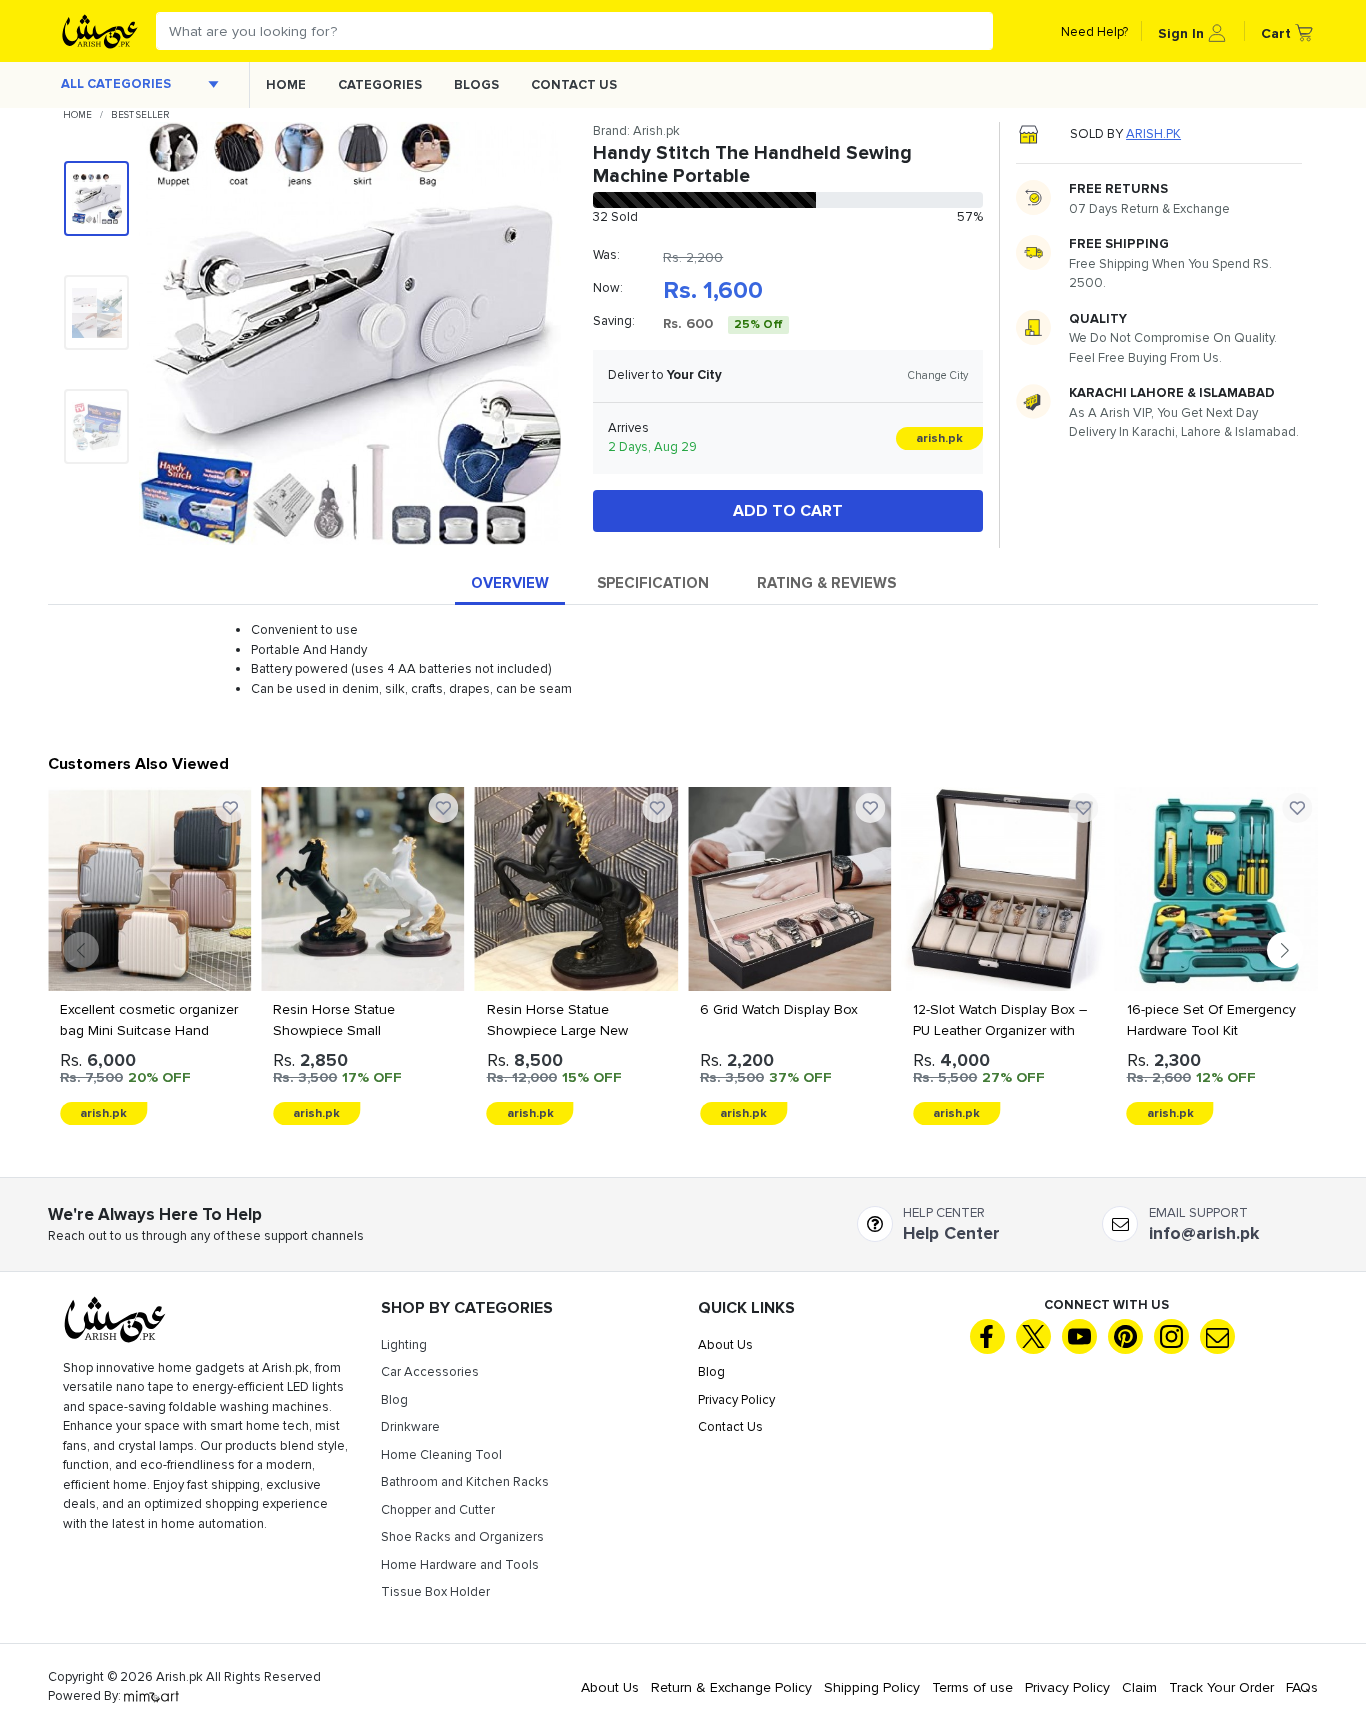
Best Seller (140, 115)
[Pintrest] (1125, 1336)
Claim (1139, 1687)
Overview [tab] (510, 583)
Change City (938, 375)
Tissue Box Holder (435, 1592)
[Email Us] (1217, 1336)
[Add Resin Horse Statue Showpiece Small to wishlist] (230, 808)
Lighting (404, 1345)
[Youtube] (1079, 1336)
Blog (394, 1400)
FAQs (1302, 1687)
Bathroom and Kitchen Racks (465, 1482)
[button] (1192, 31)
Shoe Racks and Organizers (462, 1537)
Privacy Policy (736, 1400)
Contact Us (574, 85)
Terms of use (972, 1687)
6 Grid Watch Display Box (566, 1009)
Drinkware (410, 1427)
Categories (380, 85)
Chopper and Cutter (438, 1510)
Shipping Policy (872, 1687)
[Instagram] (1171, 1336)
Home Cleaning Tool (441, 1455)
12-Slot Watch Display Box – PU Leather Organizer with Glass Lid (787, 1030)
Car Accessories (430, 1372)
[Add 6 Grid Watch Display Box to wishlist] (657, 808)
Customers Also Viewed (138, 764)
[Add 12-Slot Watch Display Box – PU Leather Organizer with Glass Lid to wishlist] (870, 808)
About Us (725, 1345)
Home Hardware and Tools (460, 1565)
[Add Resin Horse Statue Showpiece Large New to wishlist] (444, 808)
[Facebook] (987, 1336)
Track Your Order (1221, 1687)
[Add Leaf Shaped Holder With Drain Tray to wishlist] (1297, 808)
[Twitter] (1033, 1336)
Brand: (636, 131)
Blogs (476, 85)
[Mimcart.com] (151, 1696)
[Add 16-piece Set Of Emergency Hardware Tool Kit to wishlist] (1084, 808)
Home (286, 85)
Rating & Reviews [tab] (826, 583)
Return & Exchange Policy (731, 1687)
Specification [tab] (653, 583)
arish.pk (1153, 134)
